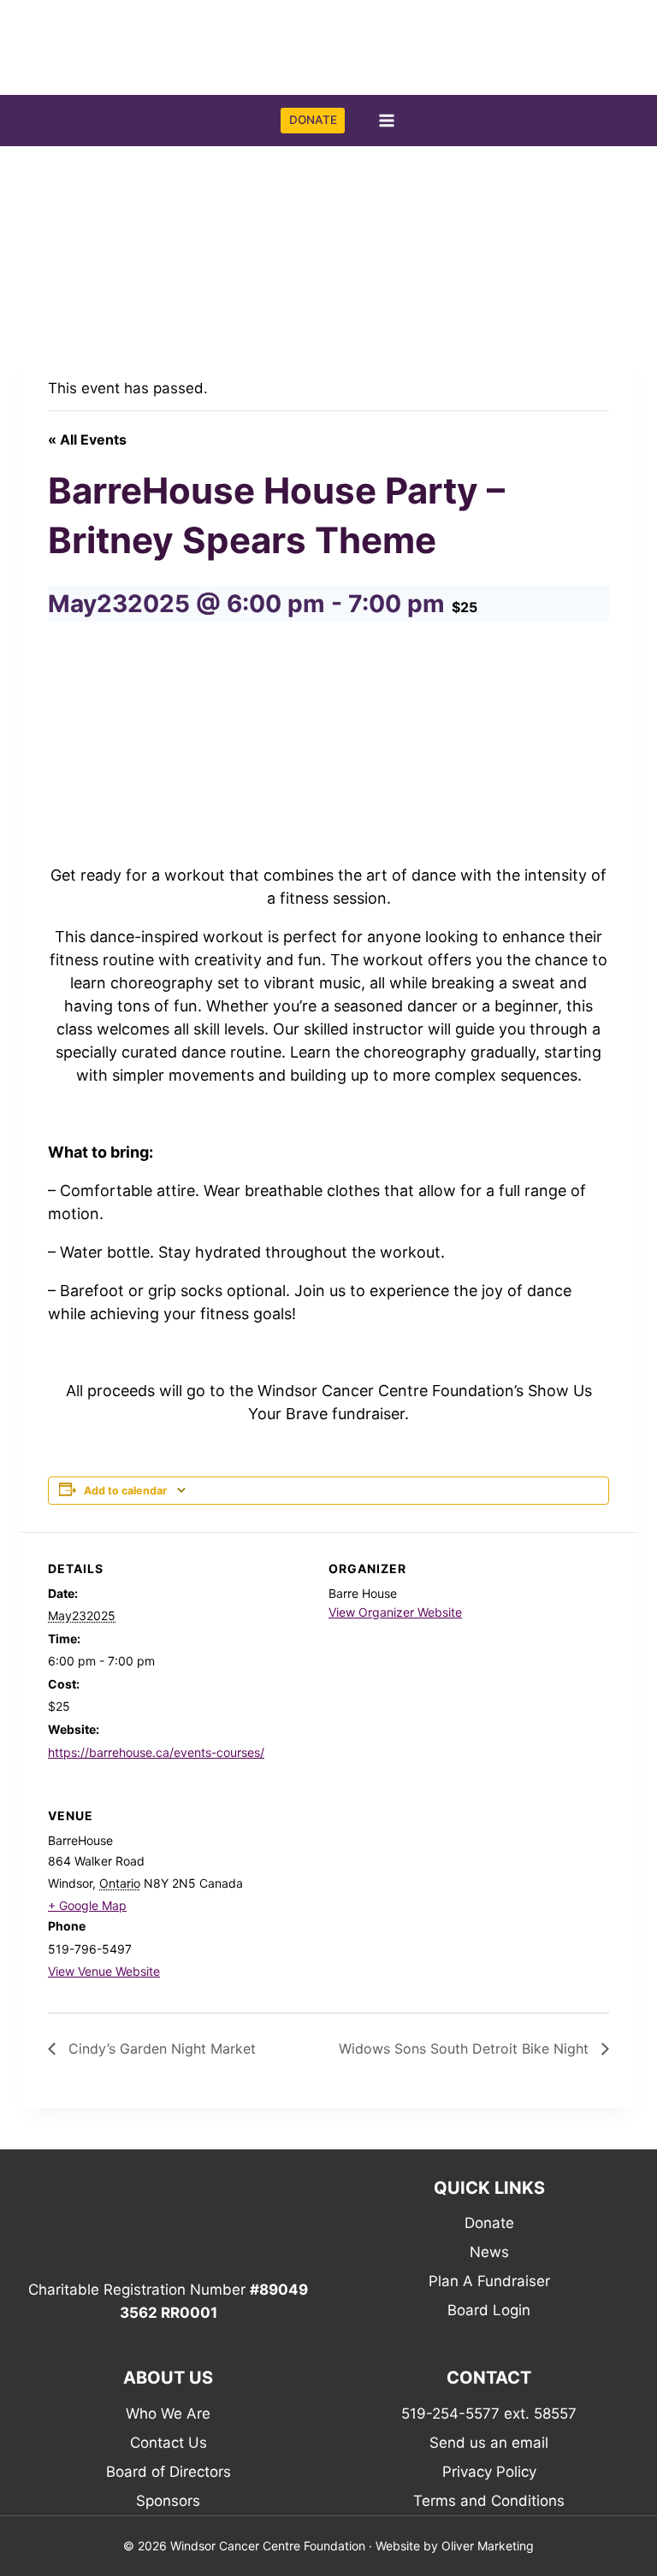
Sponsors (168, 2501)
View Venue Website (104, 1971)
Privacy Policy (489, 2472)
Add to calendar (125, 1491)
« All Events (87, 439)
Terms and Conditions (489, 2501)
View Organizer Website (395, 1612)
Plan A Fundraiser (489, 2281)
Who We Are (168, 2414)
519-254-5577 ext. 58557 (489, 2414)
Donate (489, 2223)
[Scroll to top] (619, 2520)
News (489, 2252)
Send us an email (489, 2443)
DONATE (313, 120)
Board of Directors (169, 2472)
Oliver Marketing (488, 2546)
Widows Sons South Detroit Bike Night (466, 2048)
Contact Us (169, 2443)
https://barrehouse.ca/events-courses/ (156, 1752)
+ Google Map (87, 1905)
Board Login (489, 2310)
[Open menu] (386, 120)
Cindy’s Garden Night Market (160, 2048)
